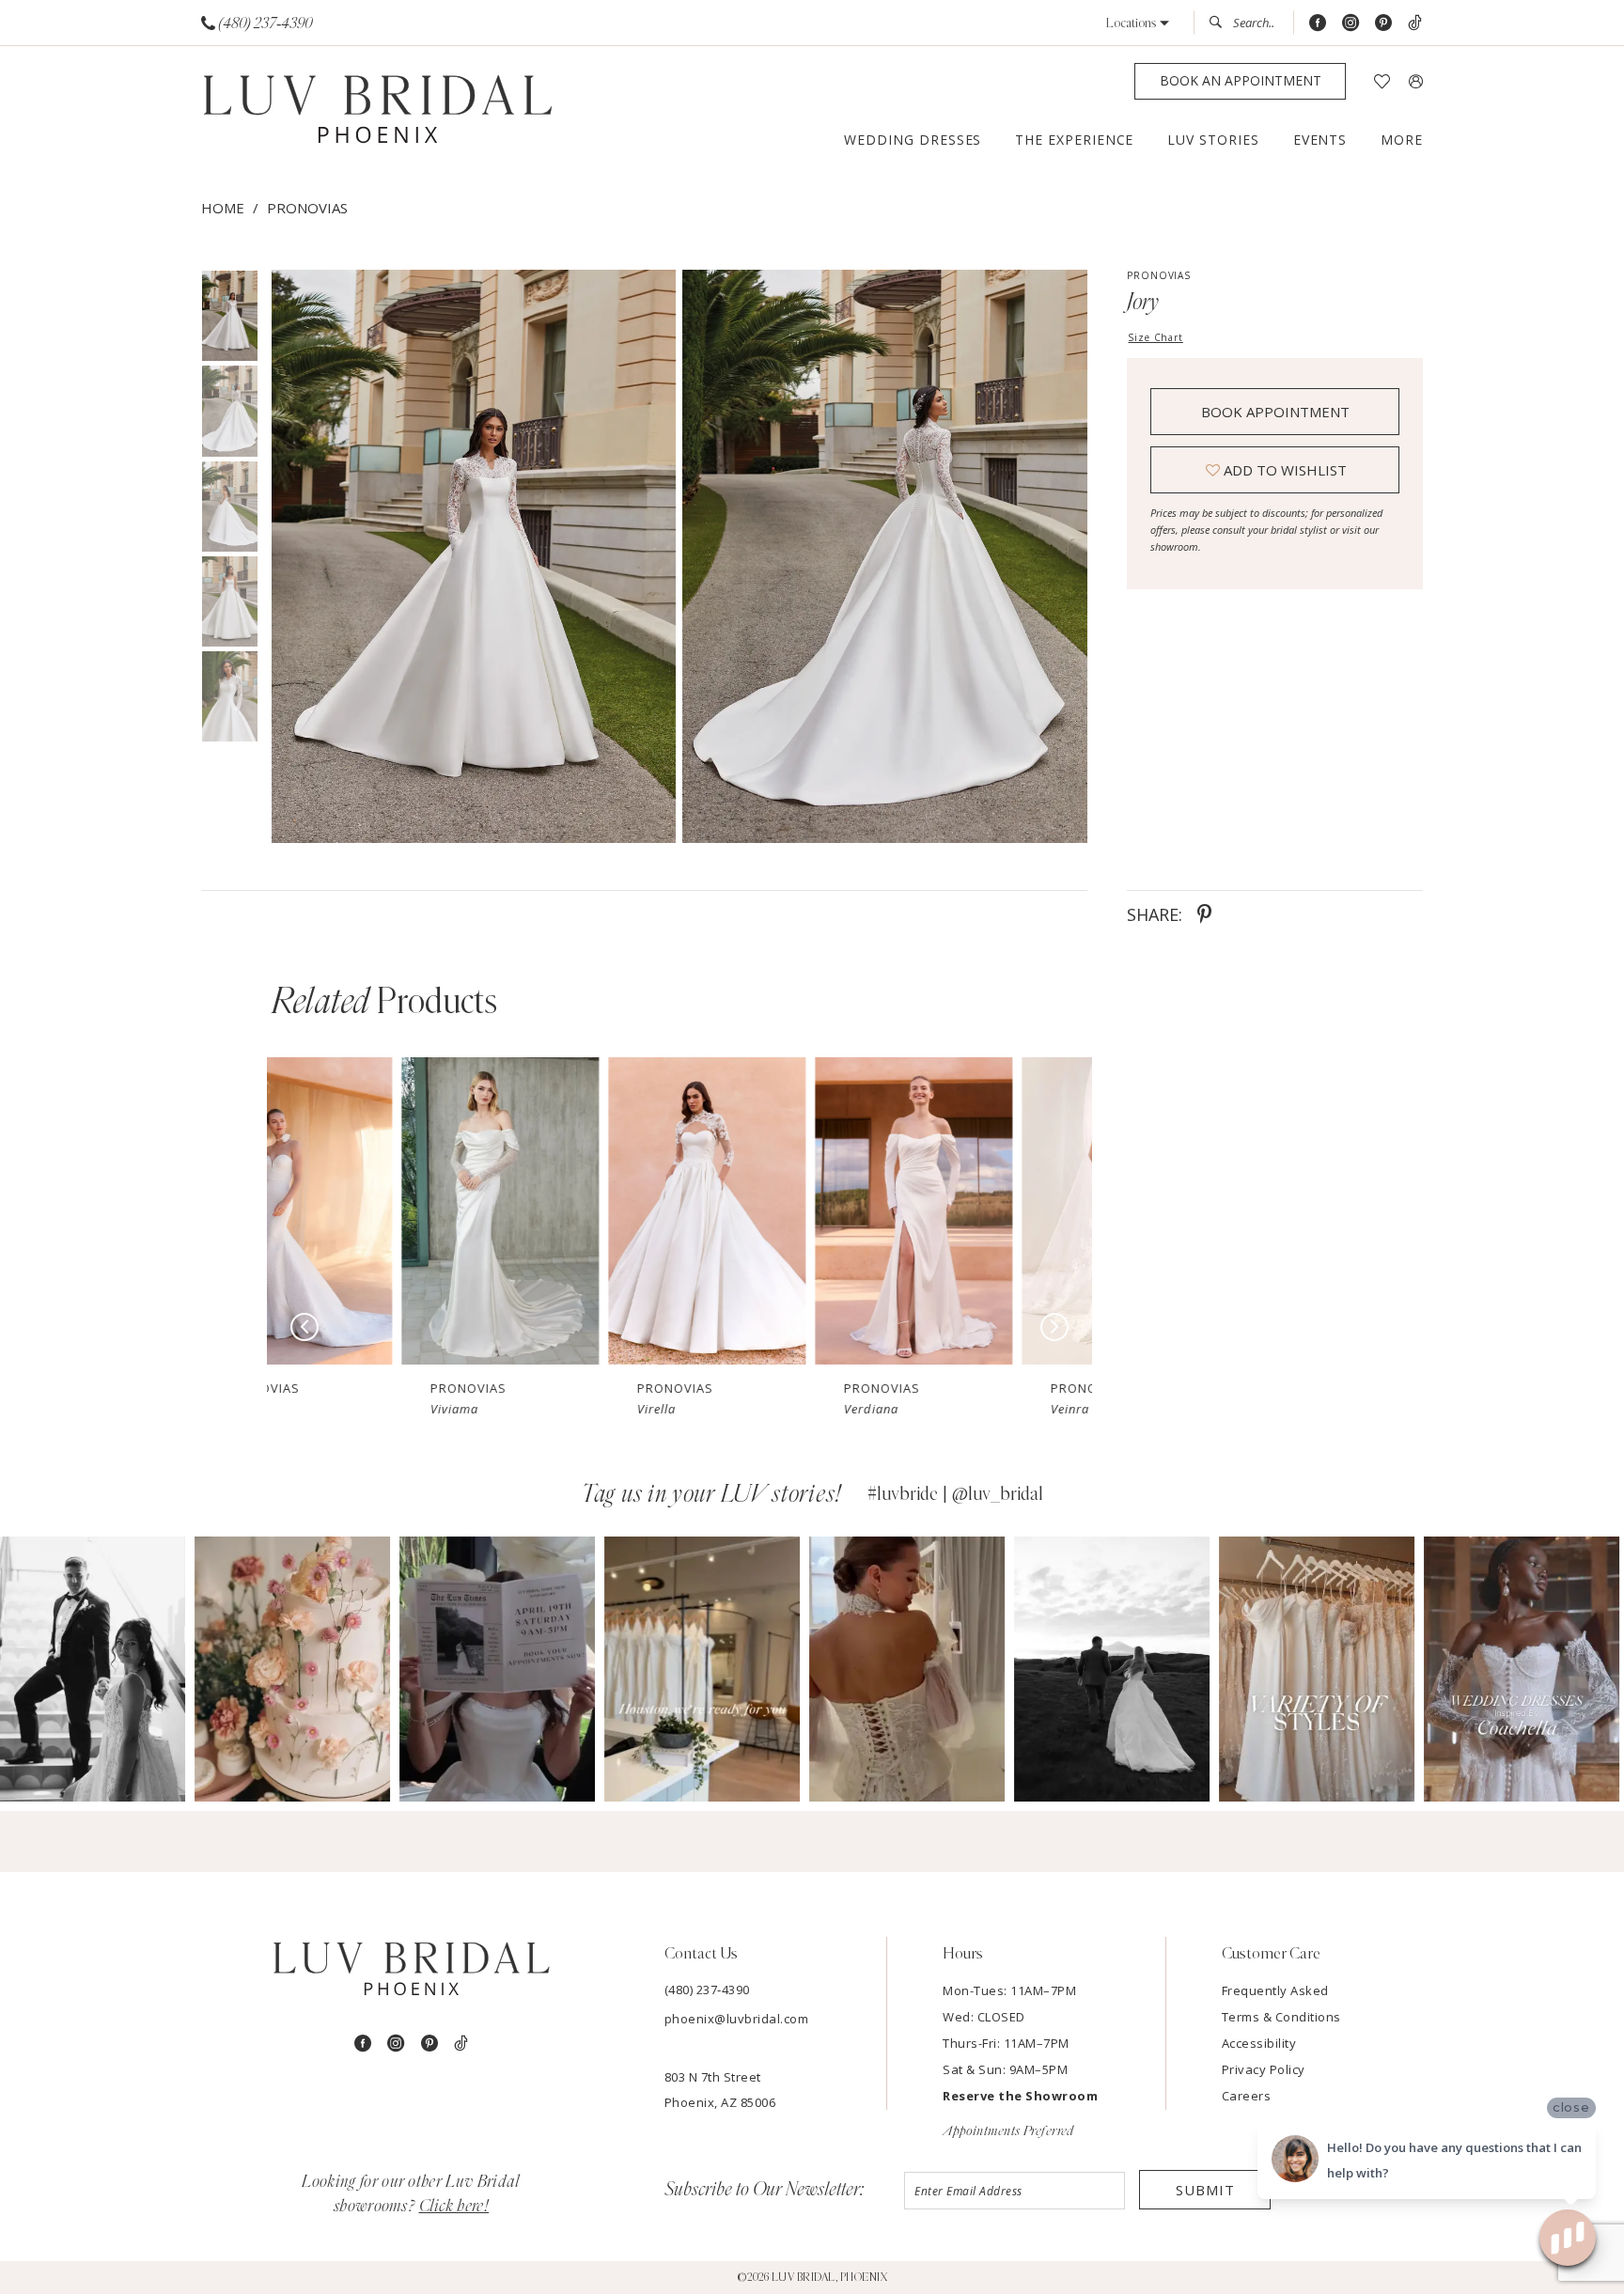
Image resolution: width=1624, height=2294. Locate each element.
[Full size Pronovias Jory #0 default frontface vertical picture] (473, 556)
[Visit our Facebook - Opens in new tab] (1318, 23)
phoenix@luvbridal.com (737, 2019)
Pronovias (307, 208)
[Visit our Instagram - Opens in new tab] (1351, 23)
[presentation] (370, 1211)
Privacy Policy (1264, 2069)
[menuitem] (257, 23)
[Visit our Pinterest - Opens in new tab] (1383, 23)
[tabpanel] (470, 556)
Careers (1247, 2096)
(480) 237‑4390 (707, 1990)
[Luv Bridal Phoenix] (377, 109)
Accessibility (1259, 2043)
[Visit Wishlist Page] (1382, 81)
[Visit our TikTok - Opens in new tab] (1415, 23)
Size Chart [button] (1155, 337)
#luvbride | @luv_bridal (955, 1494)
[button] (1138, 23)
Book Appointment (1275, 412)
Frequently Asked (1275, 1990)
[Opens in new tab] (98, 1669)
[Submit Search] (1221, 23)
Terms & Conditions (1281, 2017)
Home (223, 208)
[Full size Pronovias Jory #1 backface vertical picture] (885, 556)
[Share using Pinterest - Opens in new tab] (1204, 914)
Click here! (454, 2207)
